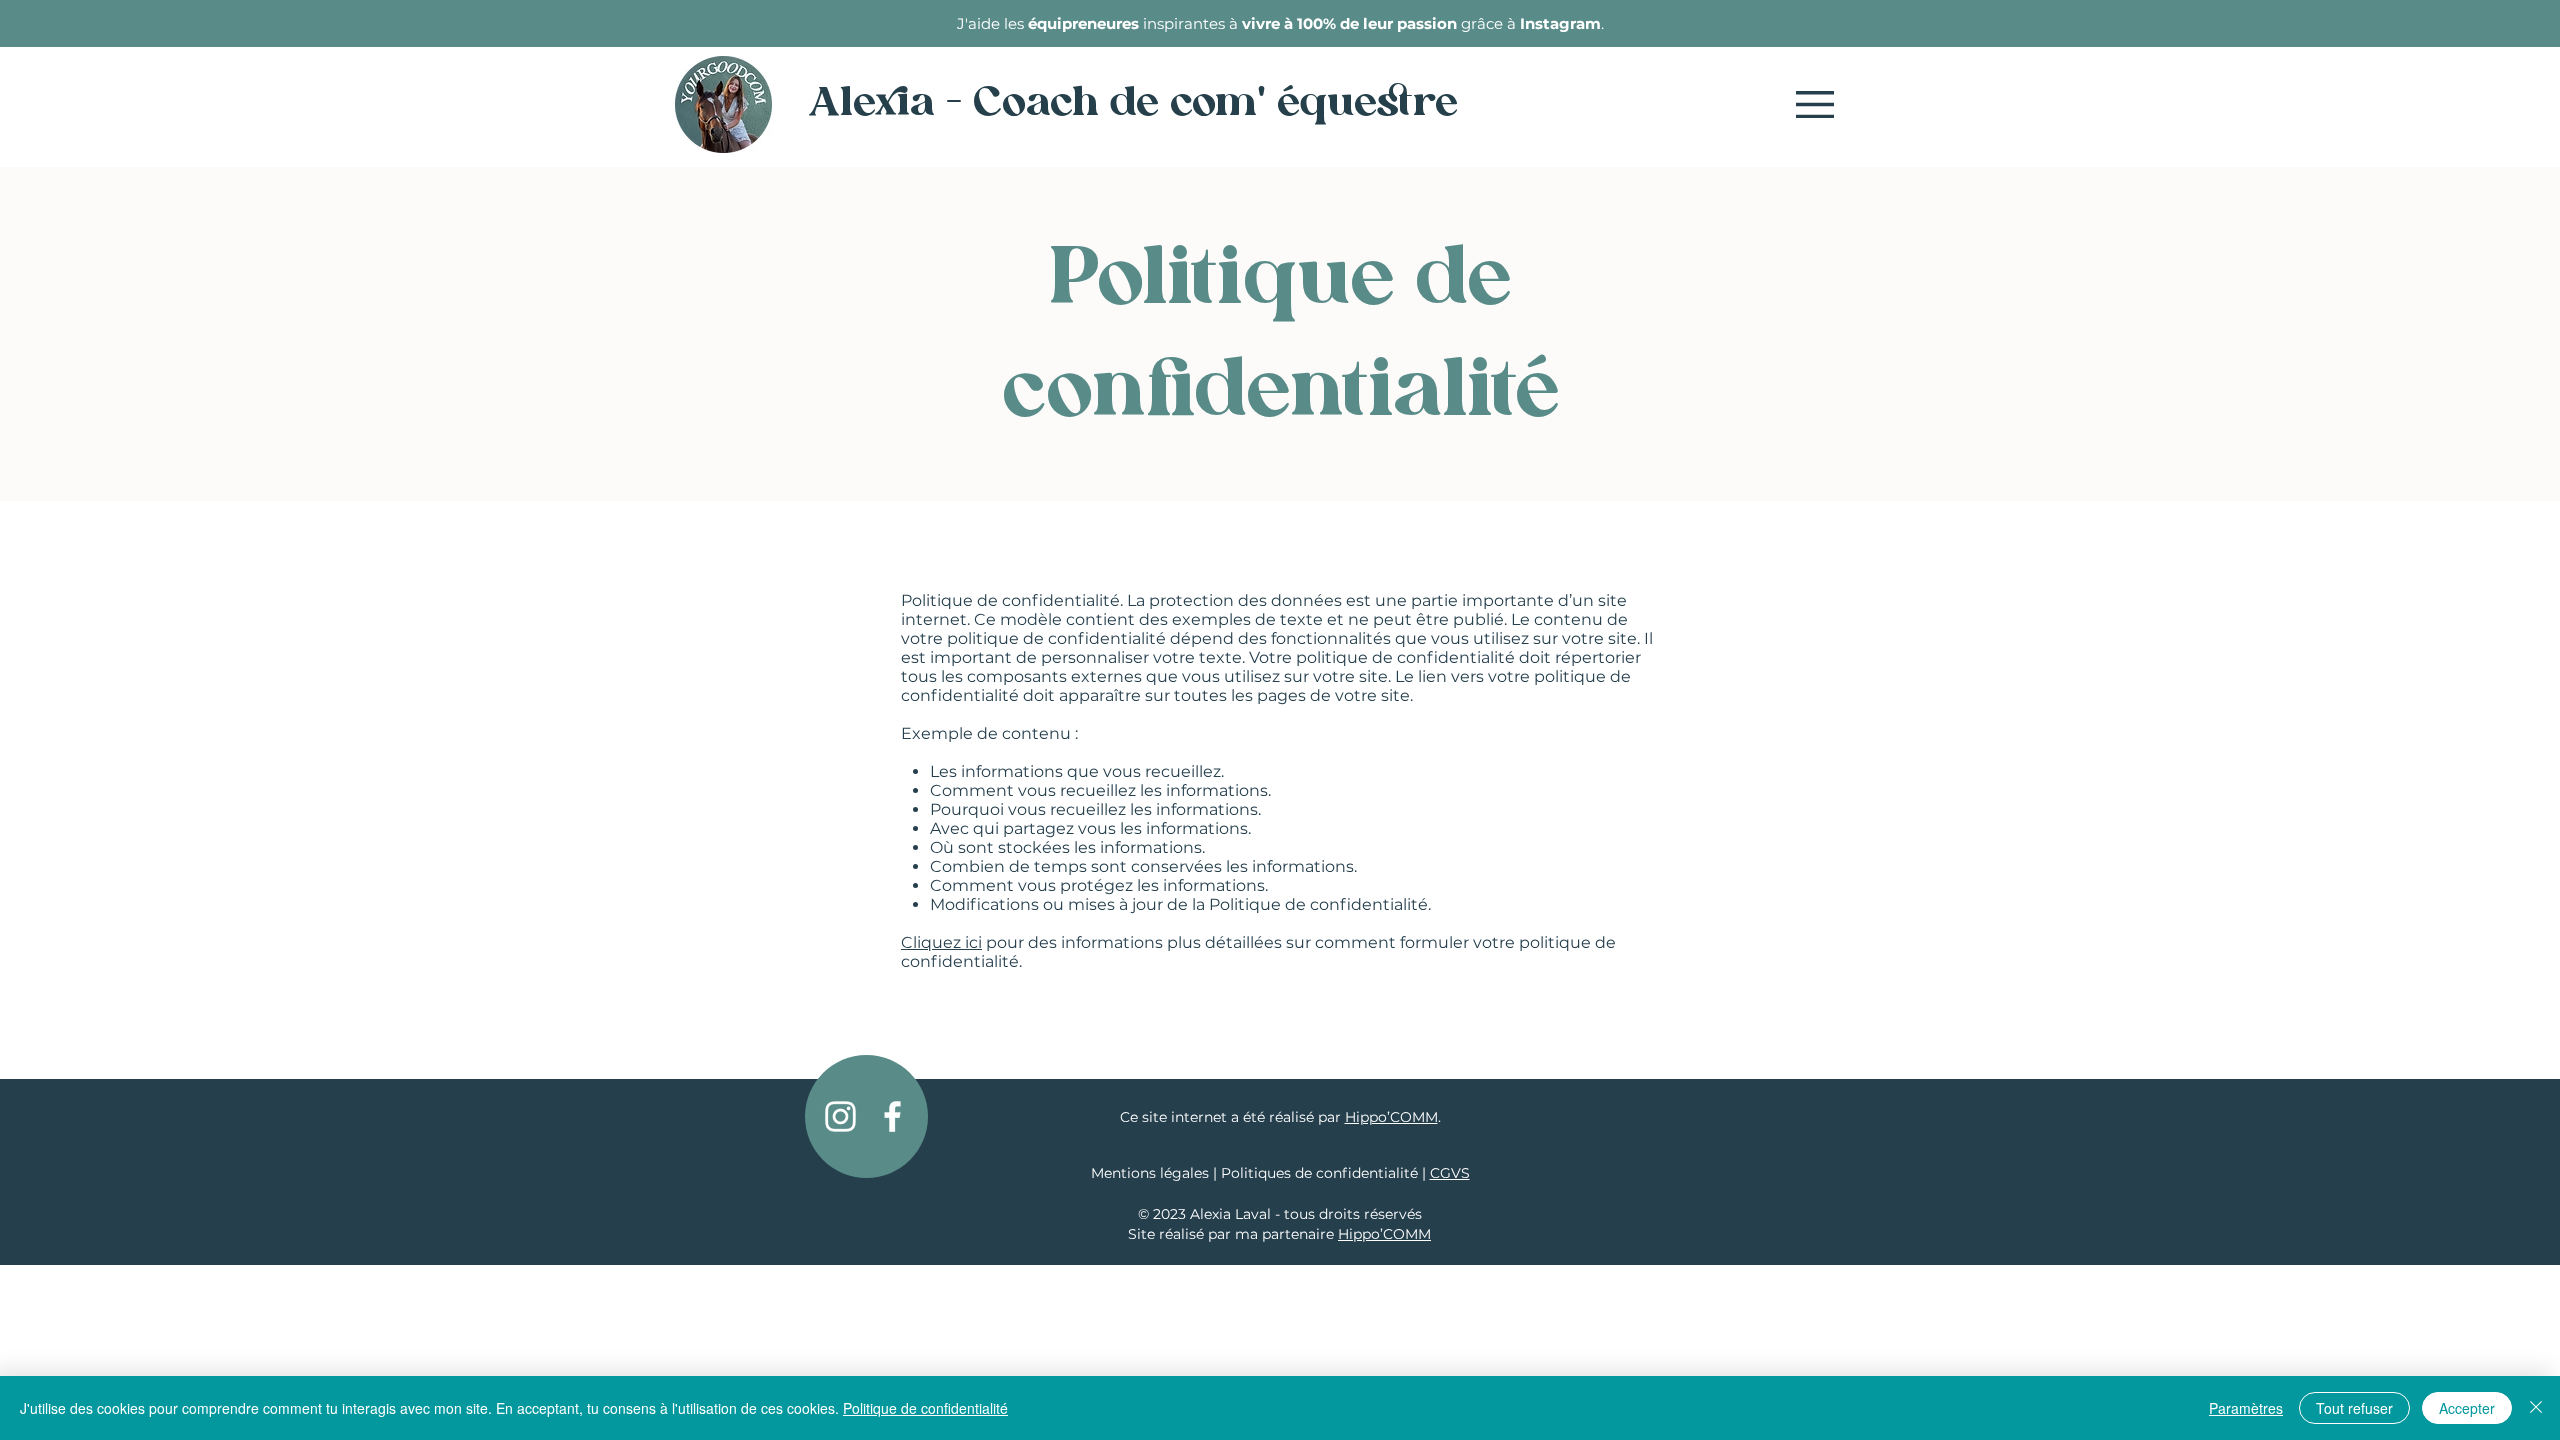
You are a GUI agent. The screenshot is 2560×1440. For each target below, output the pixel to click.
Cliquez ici (941, 942)
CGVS (1450, 1173)
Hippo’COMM (1391, 1117)
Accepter (2467, 1408)
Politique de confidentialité (925, 1408)
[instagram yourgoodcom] (840, 1116)
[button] (1815, 104)
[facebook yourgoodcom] (892, 1116)
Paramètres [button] (2246, 1408)
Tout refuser (2354, 1408)
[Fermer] (2536, 1408)
